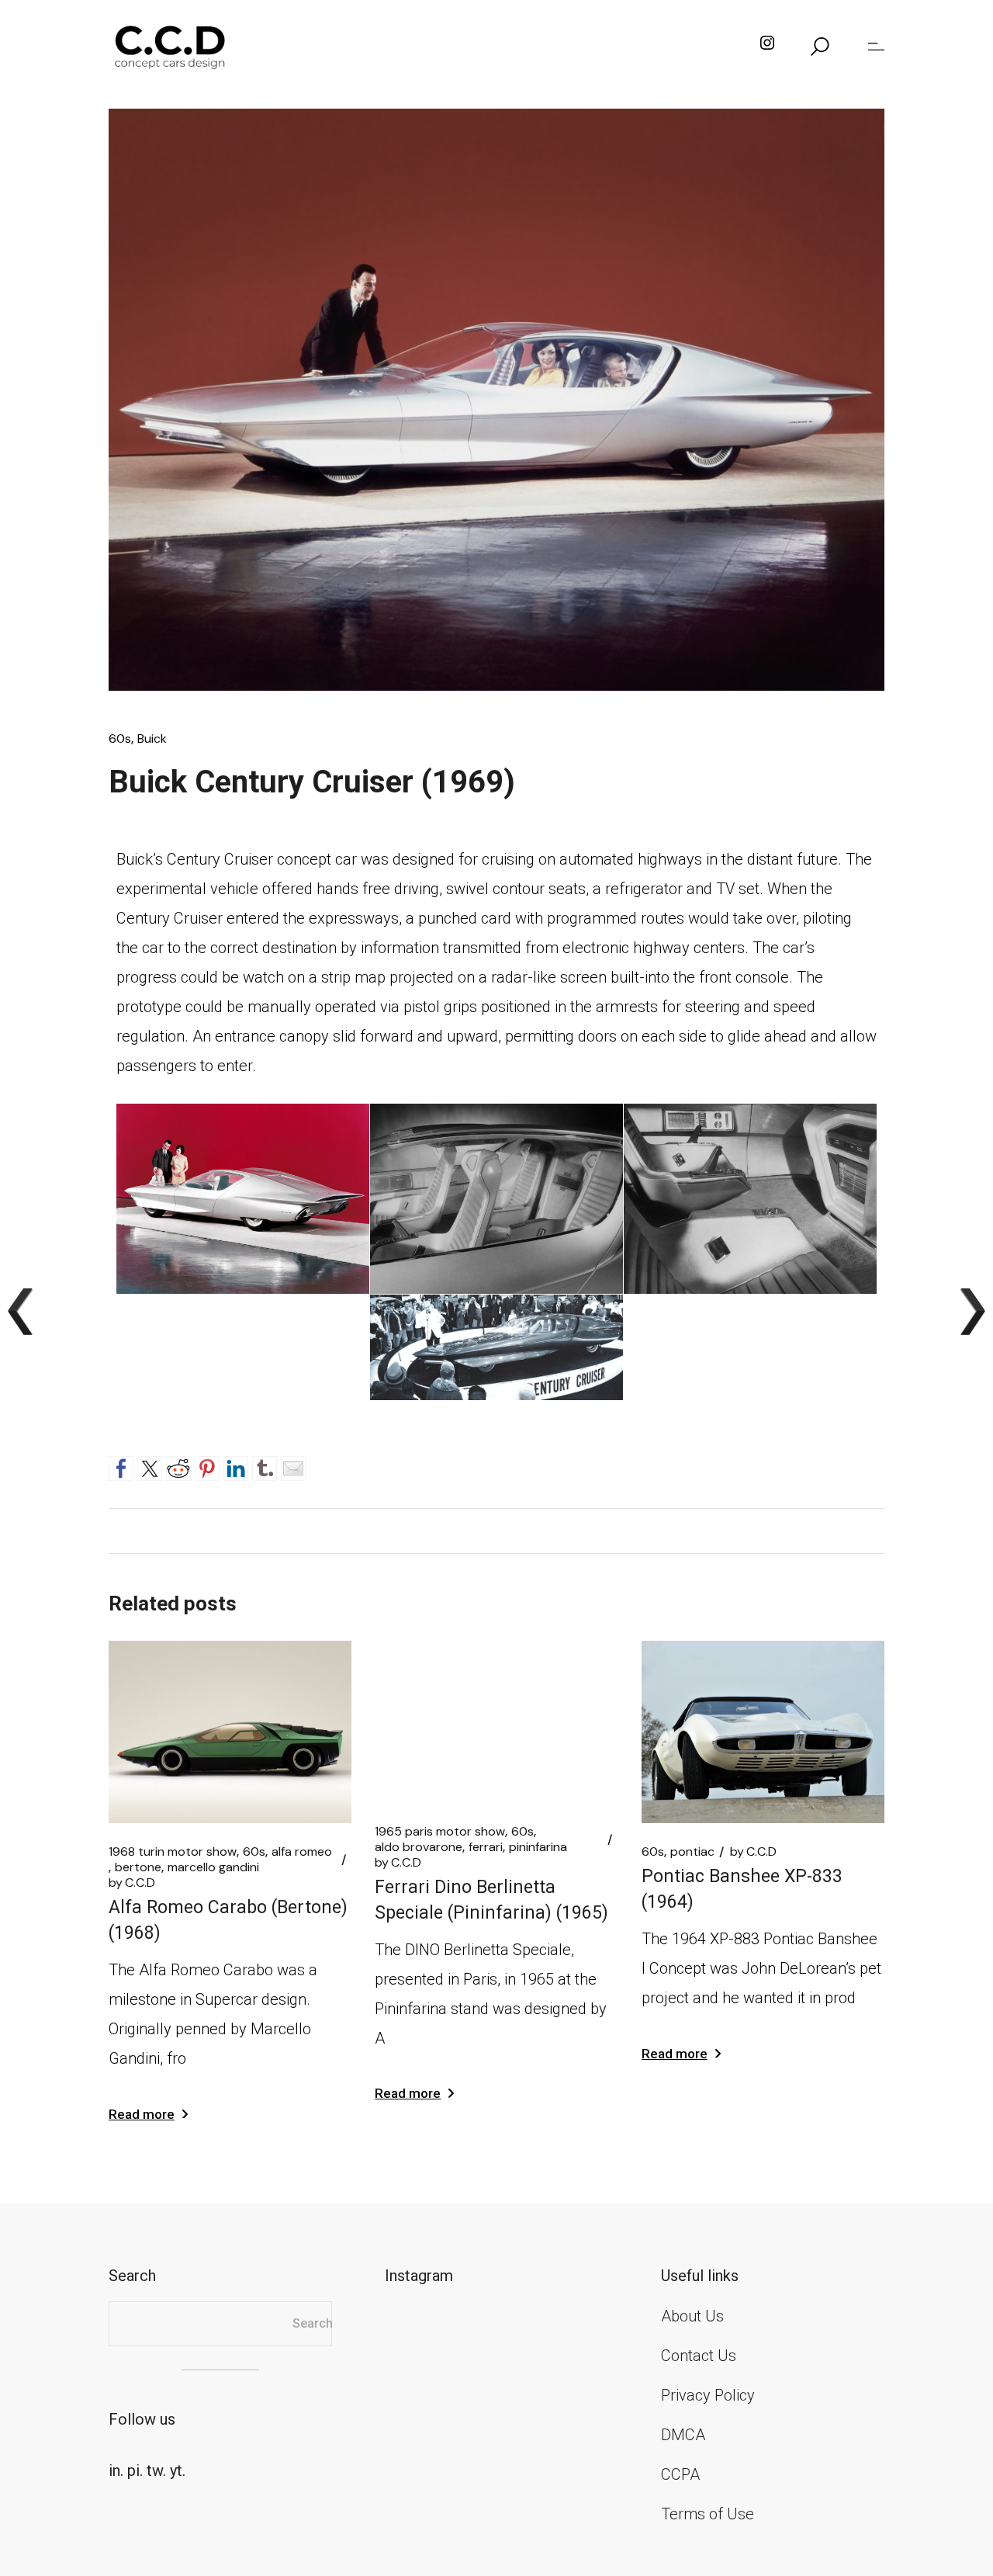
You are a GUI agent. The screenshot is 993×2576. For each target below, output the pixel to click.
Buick (152, 739)
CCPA (680, 2474)
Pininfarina (538, 1847)
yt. (178, 2470)
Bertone (138, 1867)
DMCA (683, 2435)
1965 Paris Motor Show (440, 1832)
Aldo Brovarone (419, 1847)
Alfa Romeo (302, 1852)
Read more (142, 2114)
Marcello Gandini (213, 1867)
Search (313, 2323)
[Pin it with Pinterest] (207, 1466)
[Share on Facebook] (121, 1466)
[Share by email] (293, 1466)
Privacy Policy (708, 2395)
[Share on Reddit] (178, 1466)
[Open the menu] (876, 47)
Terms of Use (708, 2514)
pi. (135, 2470)
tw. (156, 2470)
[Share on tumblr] (265, 1466)
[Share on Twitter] (150, 1466)
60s (120, 739)
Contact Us (699, 2356)
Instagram (419, 2276)
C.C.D (132, 1883)
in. (116, 2470)
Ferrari (486, 1847)
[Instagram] (767, 47)
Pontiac (692, 1852)
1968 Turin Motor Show (173, 1852)
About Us (692, 2316)
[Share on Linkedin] (236, 1466)
